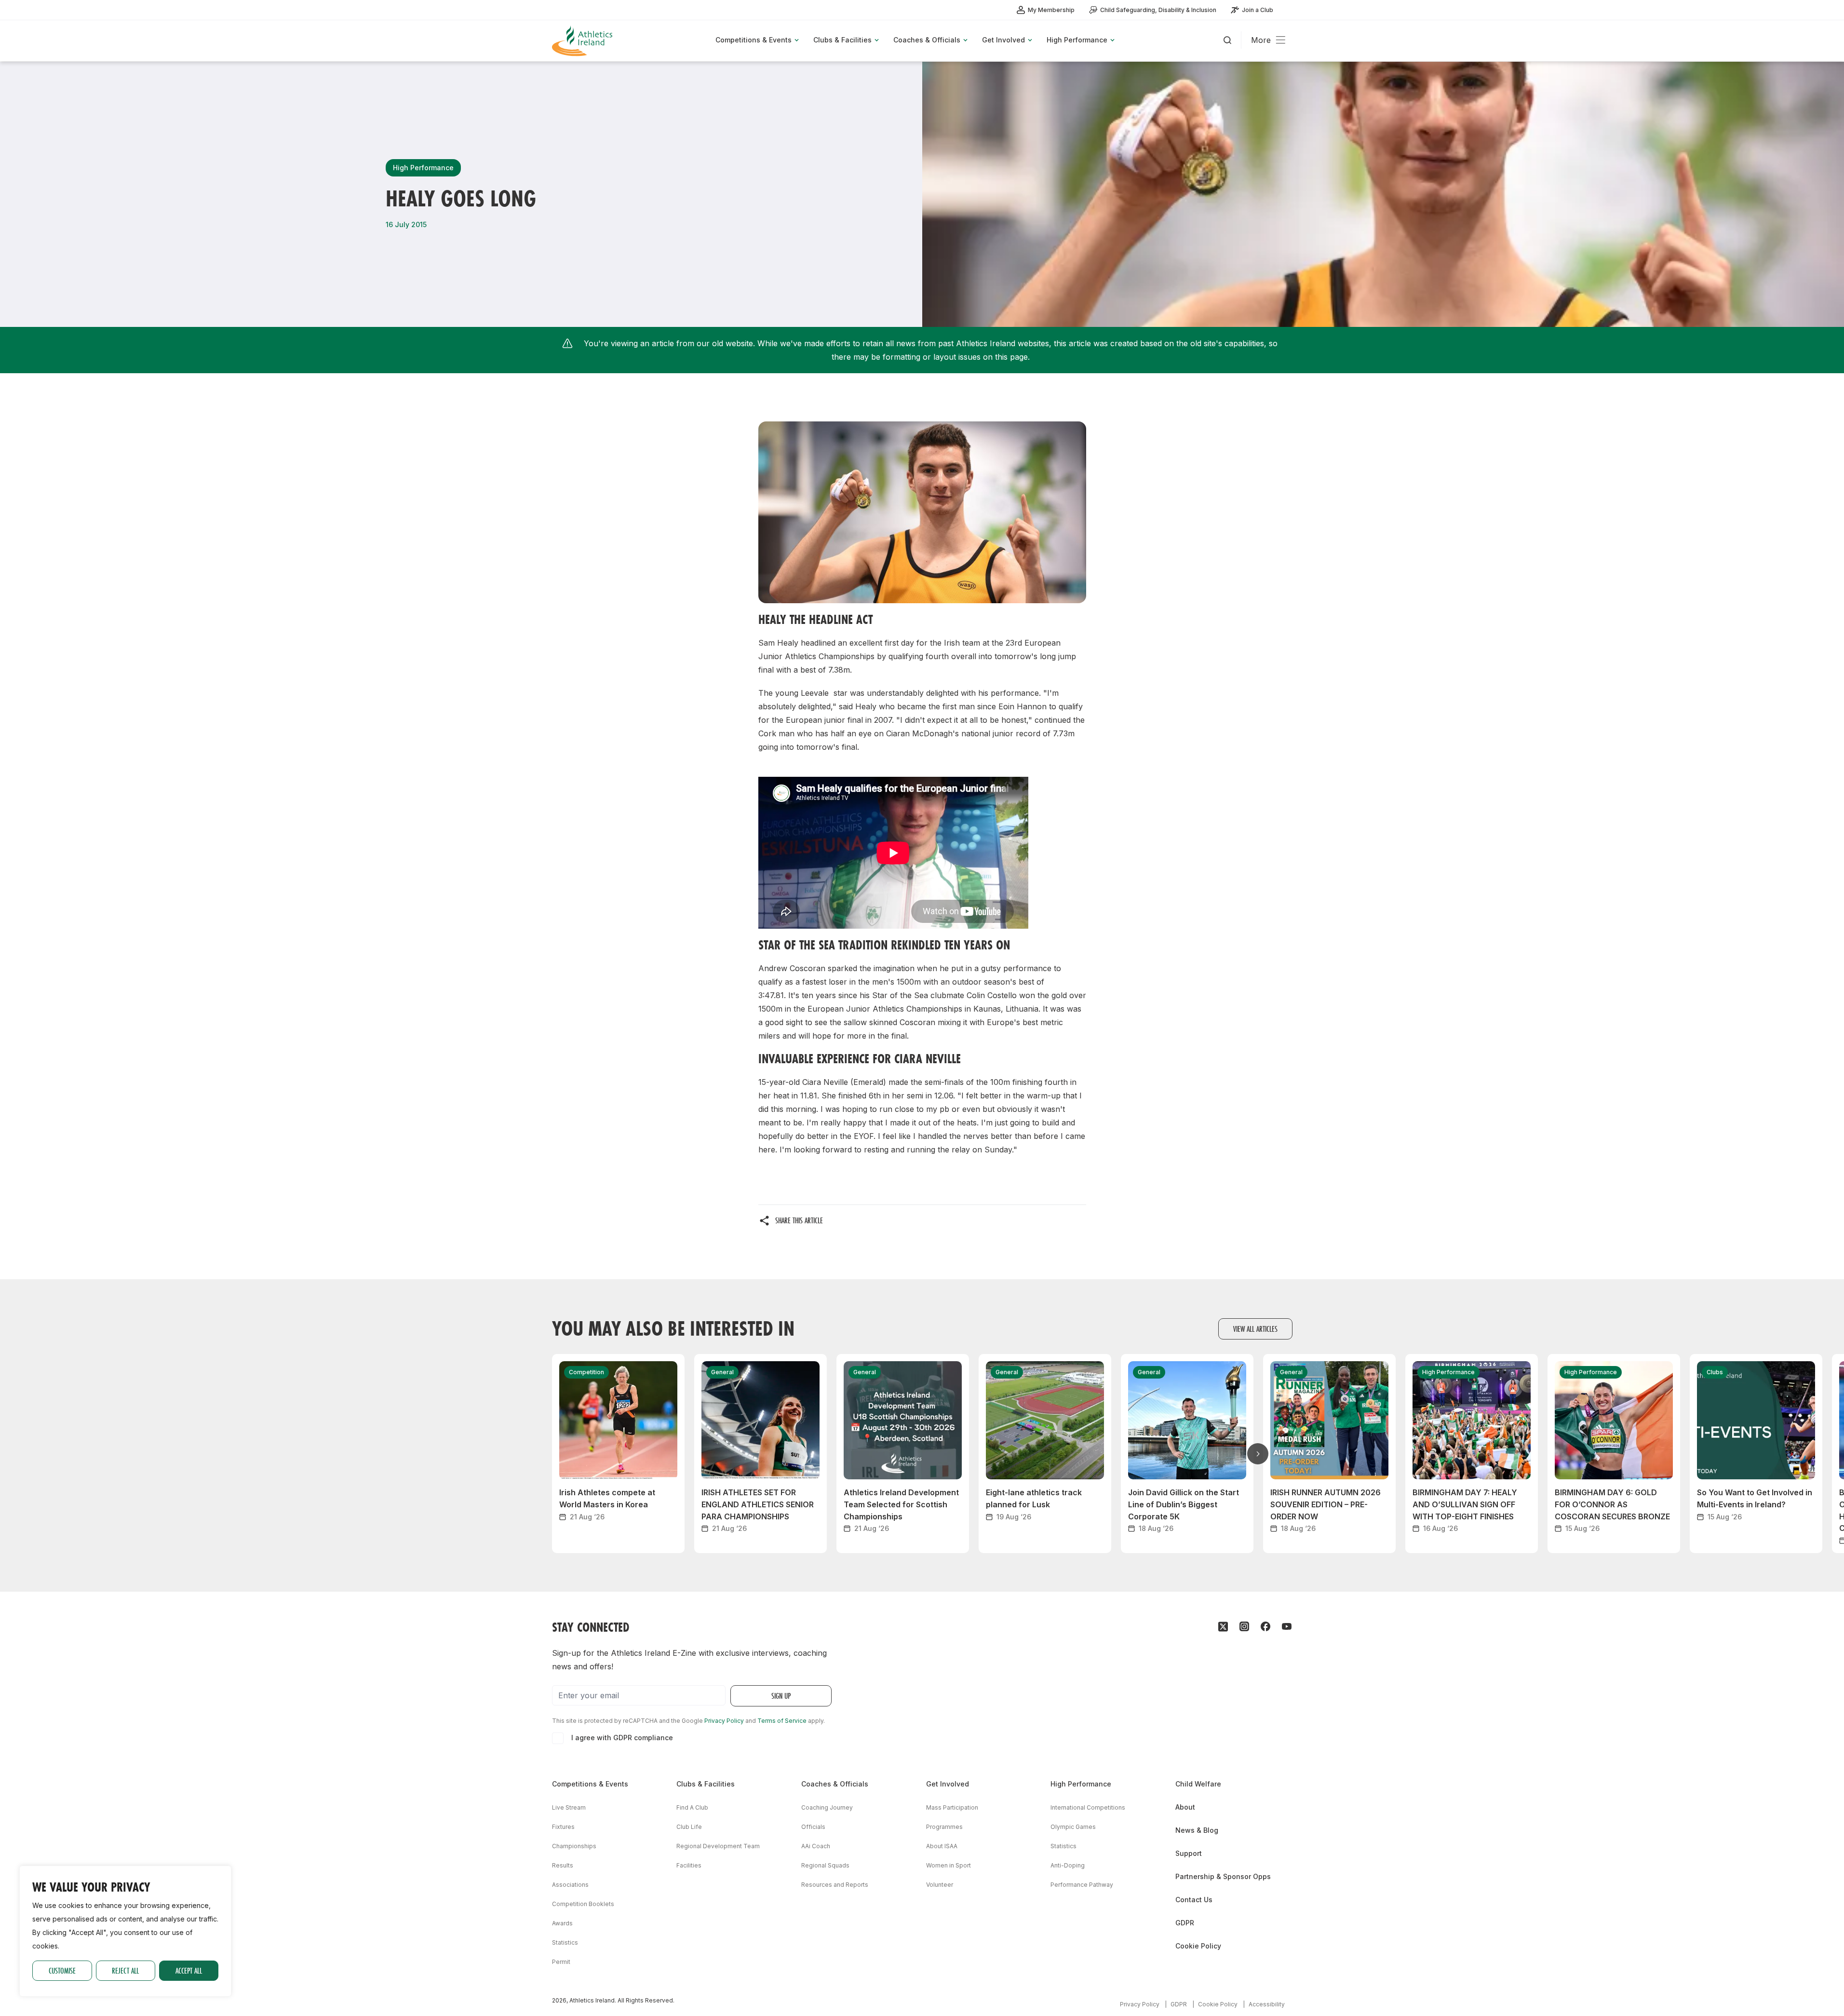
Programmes (944, 1827)
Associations (570, 1885)
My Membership (1051, 10)
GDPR (1185, 1923)
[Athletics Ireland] (583, 41)
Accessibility (1267, 2004)
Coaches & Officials (835, 1784)
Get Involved (948, 1784)
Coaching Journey (827, 1807)
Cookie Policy (1198, 1946)
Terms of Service (782, 1721)
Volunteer (940, 1885)
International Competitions (1088, 1807)
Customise (62, 1970)
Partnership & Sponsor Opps (1223, 1876)
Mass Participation (952, 1807)
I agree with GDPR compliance (622, 1738)
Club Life (689, 1827)
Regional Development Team (718, 1846)
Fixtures (563, 1827)
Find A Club (692, 1807)
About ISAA (942, 1846)
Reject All (125, 1970)
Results (563, 1865)
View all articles (1255, 1329)
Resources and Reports (835, 1885)
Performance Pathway (1082, 1885)
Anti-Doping (1068, 1865)
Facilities (689, 1865)
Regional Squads (825, 1865)
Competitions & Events (590, 1784)
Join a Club (1258, 10)
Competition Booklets (583, 1904)
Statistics (565, 1942)
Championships (574, 1846)
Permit (561, 1962)
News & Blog (1197, 1830)
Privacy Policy (724, 1721)
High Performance (1081, 1784)
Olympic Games (1073, 1827)
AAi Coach (816, 1846)
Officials (813, 1827)
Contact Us (1194, 1900)
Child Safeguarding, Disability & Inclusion (1158, 10)
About (1185, 1807)
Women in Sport (949, 1865)
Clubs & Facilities (706, 1784)
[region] (125, 1931)
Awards (562, 1923)
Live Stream (569, 1807)
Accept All (189, 1970)
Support (1189, 1853)
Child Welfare (1198, 1784)
